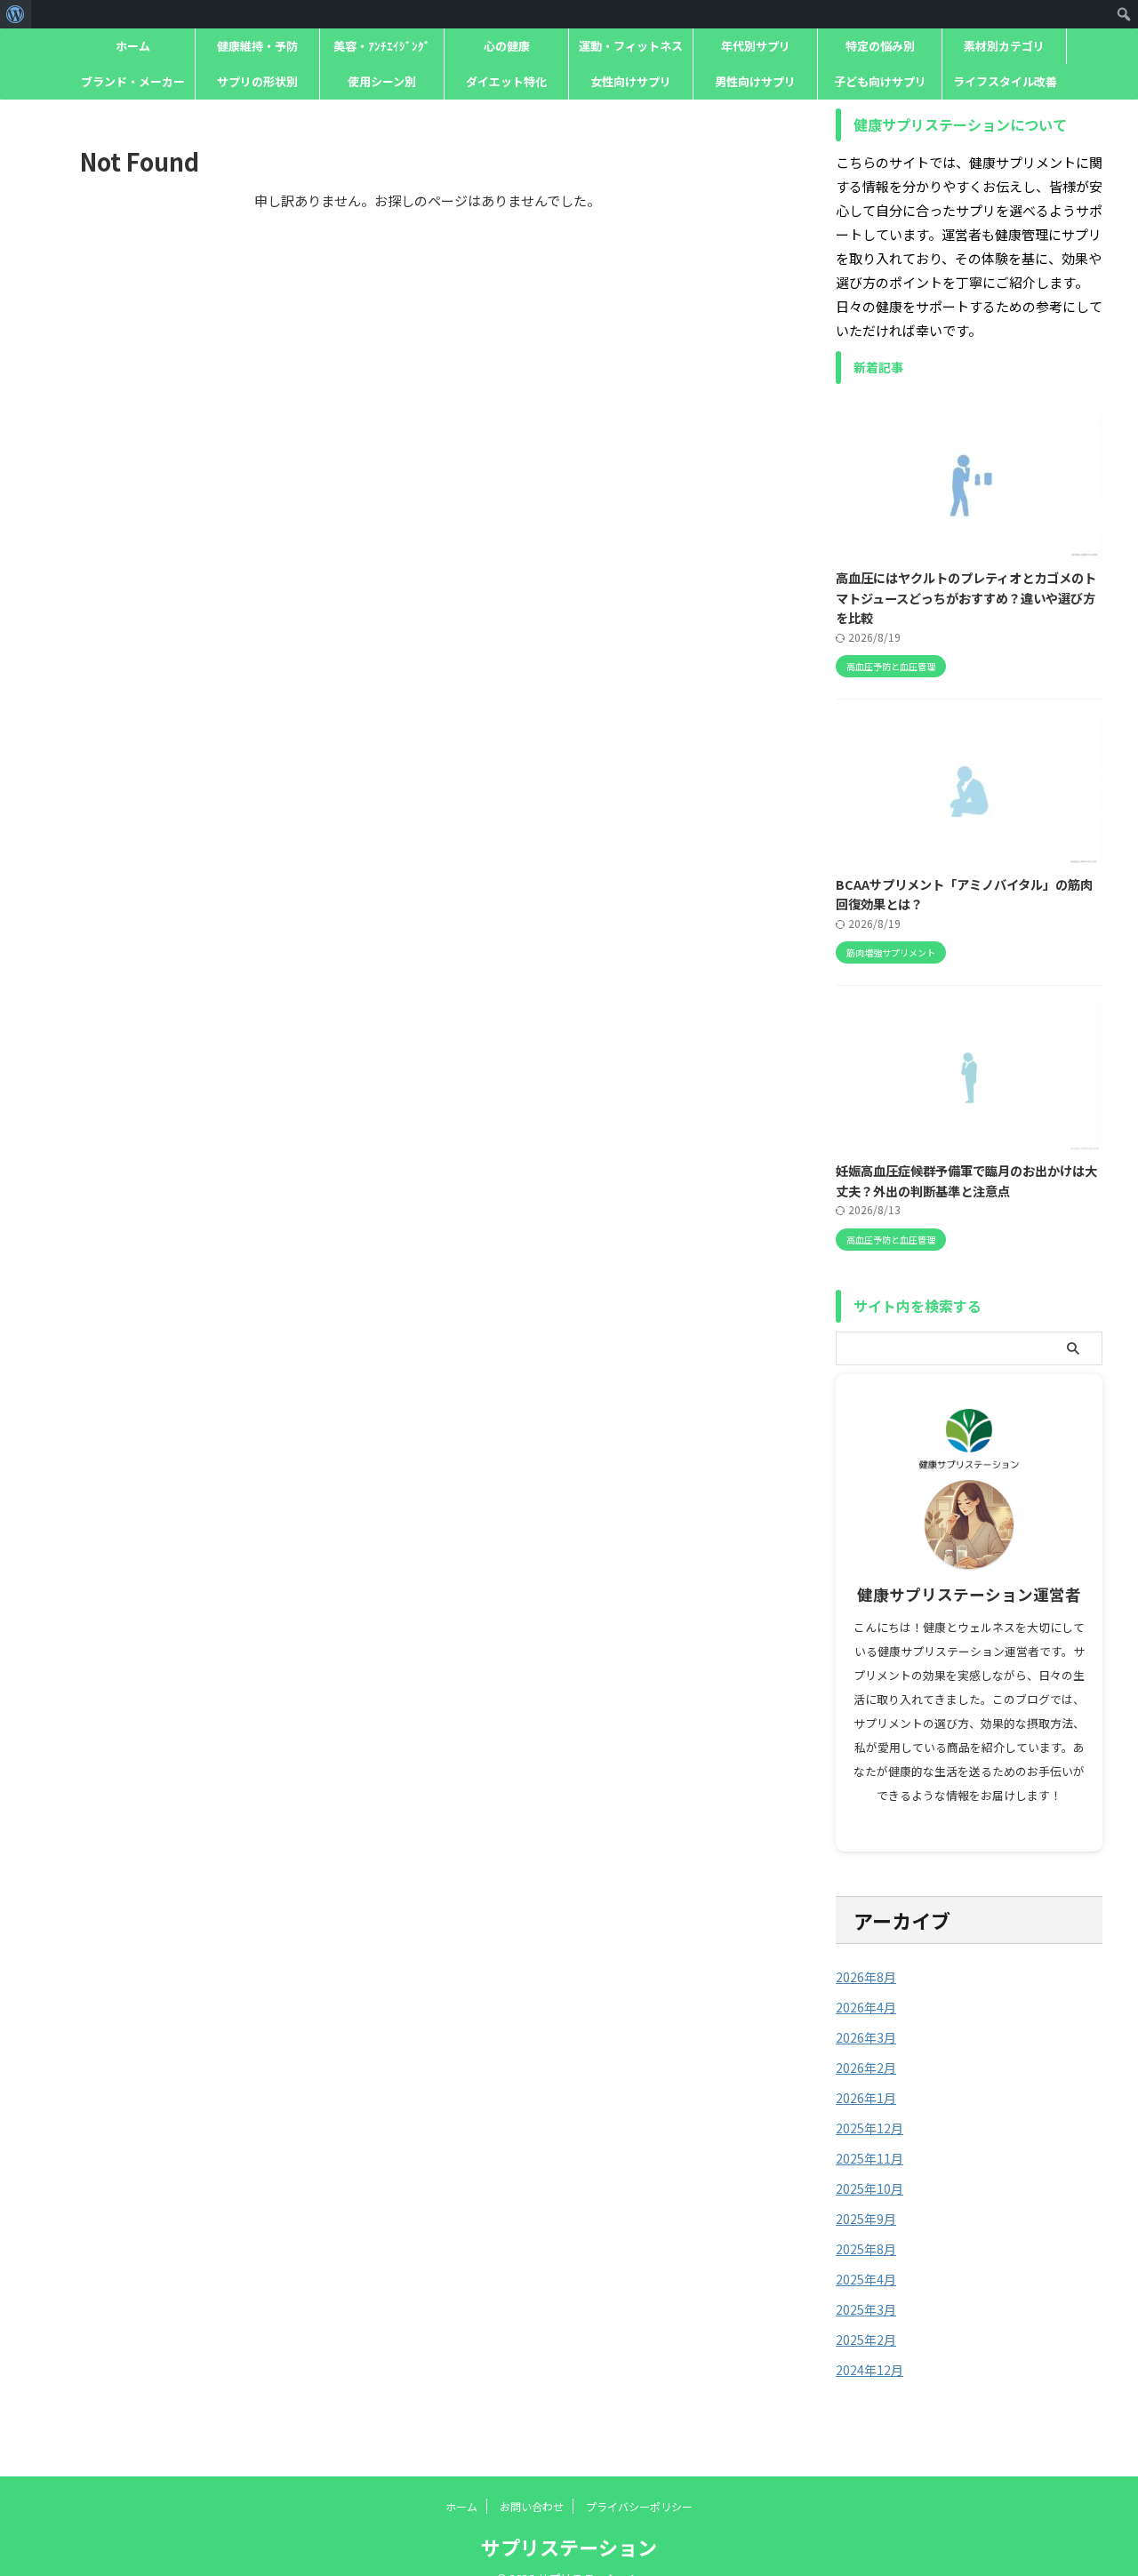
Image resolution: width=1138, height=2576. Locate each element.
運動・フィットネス (631, 46)
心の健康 (507, 46)
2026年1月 (866, 2098)
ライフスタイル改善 (1005, 81)
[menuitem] (16, 14)
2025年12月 (870, 2128)
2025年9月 (866, 2219)
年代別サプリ (756, 46)
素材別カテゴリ (1004, 46)
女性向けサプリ (631, 81)
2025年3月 (866, 2309)
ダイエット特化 (506, 81)
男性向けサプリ (755, 81)
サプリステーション (569, 2547)
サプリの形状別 (257, 81)
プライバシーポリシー (639, 2506)
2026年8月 (866, 1977)
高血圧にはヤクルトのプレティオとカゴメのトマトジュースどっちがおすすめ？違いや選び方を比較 (966, 597)
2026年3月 (866, 2037)
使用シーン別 (382, 81)
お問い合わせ (532, 2506)
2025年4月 (866, 2279)
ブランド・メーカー (133, 81)
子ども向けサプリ (880, 81)
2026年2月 (866, 2068)
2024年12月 (870, 2370)
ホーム (133, 46)
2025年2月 (866, 2340)
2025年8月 (866, 2249)
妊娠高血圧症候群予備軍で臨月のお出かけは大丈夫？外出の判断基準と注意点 (966, 1180)
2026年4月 (866, 2007)
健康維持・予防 (257, 46)
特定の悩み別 (880, 46)
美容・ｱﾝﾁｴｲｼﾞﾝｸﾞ (382, 46)
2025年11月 (870, 2158)
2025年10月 (870, 2188)
